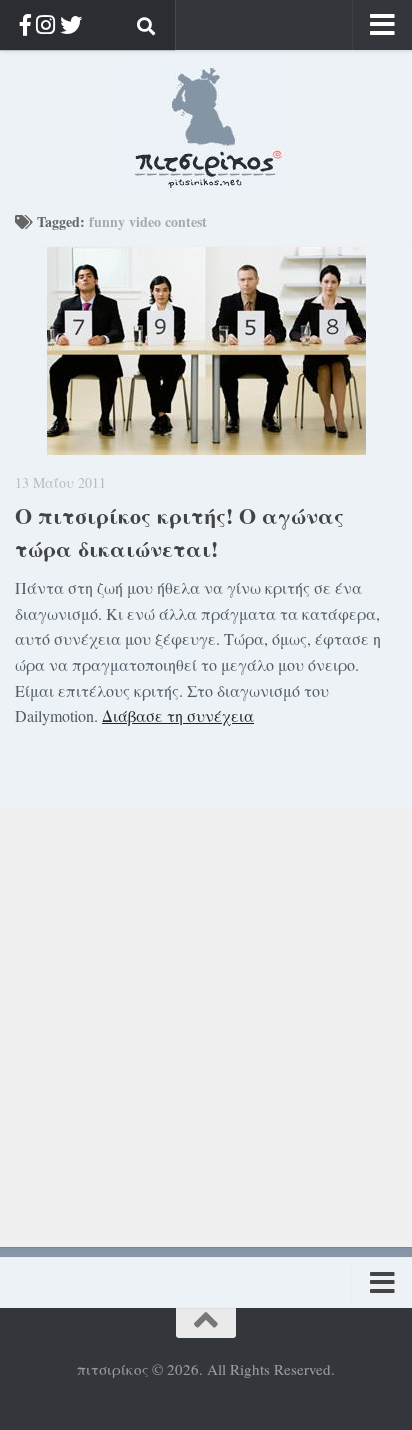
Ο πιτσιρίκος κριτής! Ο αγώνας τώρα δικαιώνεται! (179, 532)
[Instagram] (45, 24)
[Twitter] (71, 24)
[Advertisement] (206, 1015)
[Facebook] (25, 24)
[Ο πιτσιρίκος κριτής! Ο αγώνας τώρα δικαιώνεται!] (206, 351)
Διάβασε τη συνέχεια (178, 715)
